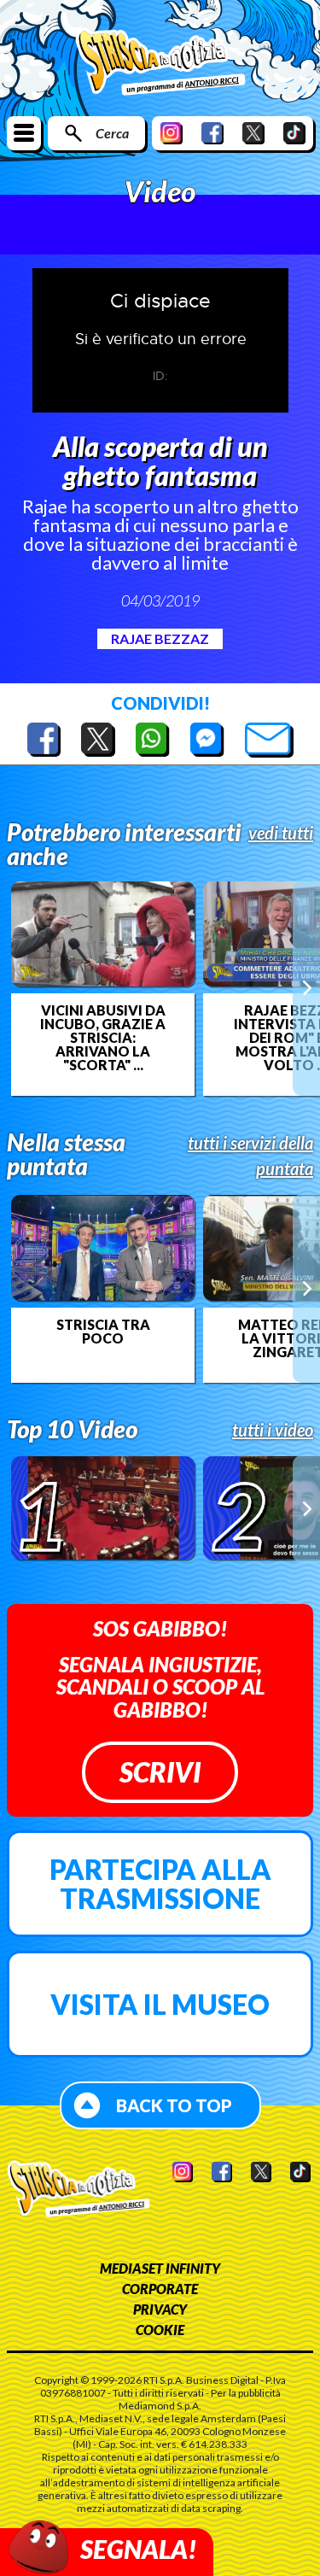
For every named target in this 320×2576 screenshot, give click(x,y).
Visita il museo (160, 2004)
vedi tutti (281, 833)
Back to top (174, 2105)
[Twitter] (253, 133)
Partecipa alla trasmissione (160, 1884)
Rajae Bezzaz (160, 638)
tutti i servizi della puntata (250, 1156)
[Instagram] (172, 133)
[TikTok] (294, 133)
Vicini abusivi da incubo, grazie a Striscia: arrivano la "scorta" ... (103, 1038)
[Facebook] (212, 133)
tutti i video (273, 1430)
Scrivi (160, 1772)
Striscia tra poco (103, 1332)
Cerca (112, 133)
